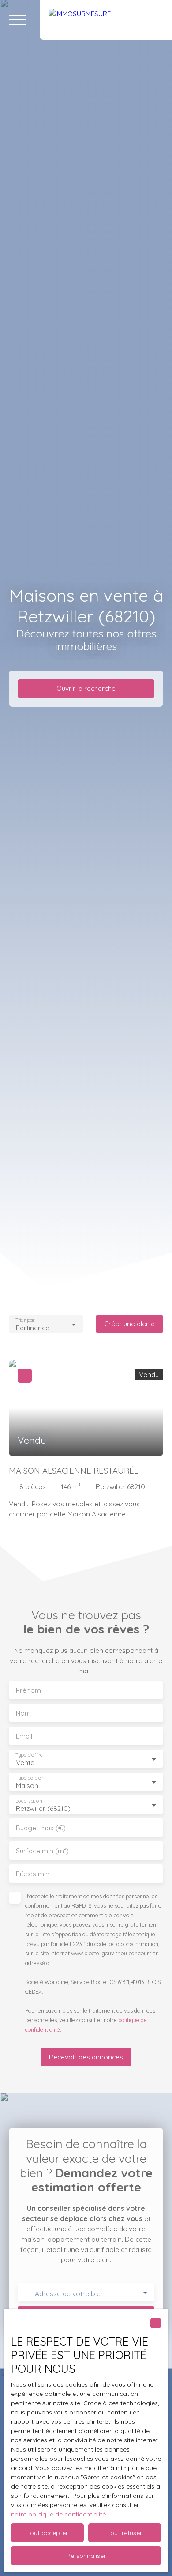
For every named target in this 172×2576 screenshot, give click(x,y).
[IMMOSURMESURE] (106, 20)
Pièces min (33, 1874)
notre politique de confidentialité (58, 2514)
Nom (23, 1713)
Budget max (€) (41, 1828)
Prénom (28, 1690)
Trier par (25, 1320)
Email (24, 1736)
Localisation (29, 1801)
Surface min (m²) (42, 1851)
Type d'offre (29, 1755)
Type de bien (30, 1778)
